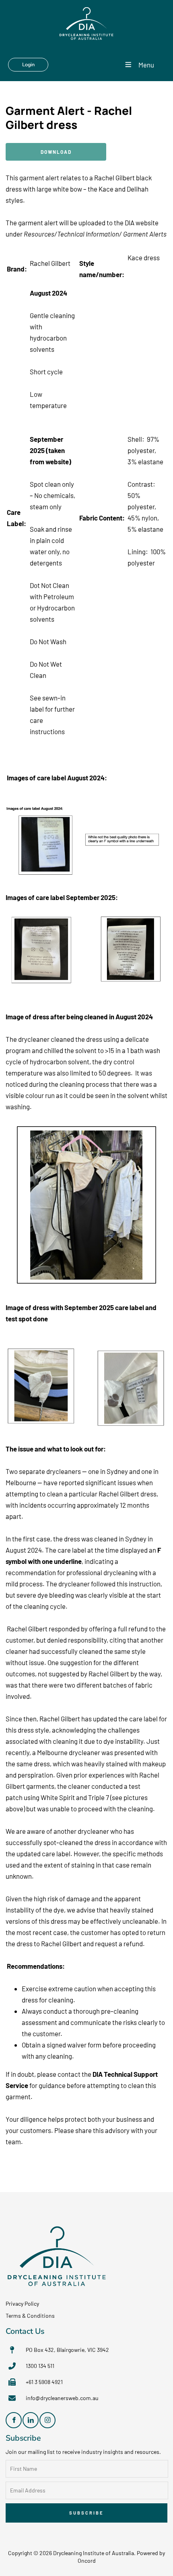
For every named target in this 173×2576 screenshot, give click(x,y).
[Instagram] (47, 2420)
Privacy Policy (22, 2303)
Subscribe (86, 2513)
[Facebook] (14, 2420)
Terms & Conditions (30, 2316)
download (20, 149)
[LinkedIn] (31, 2420)
